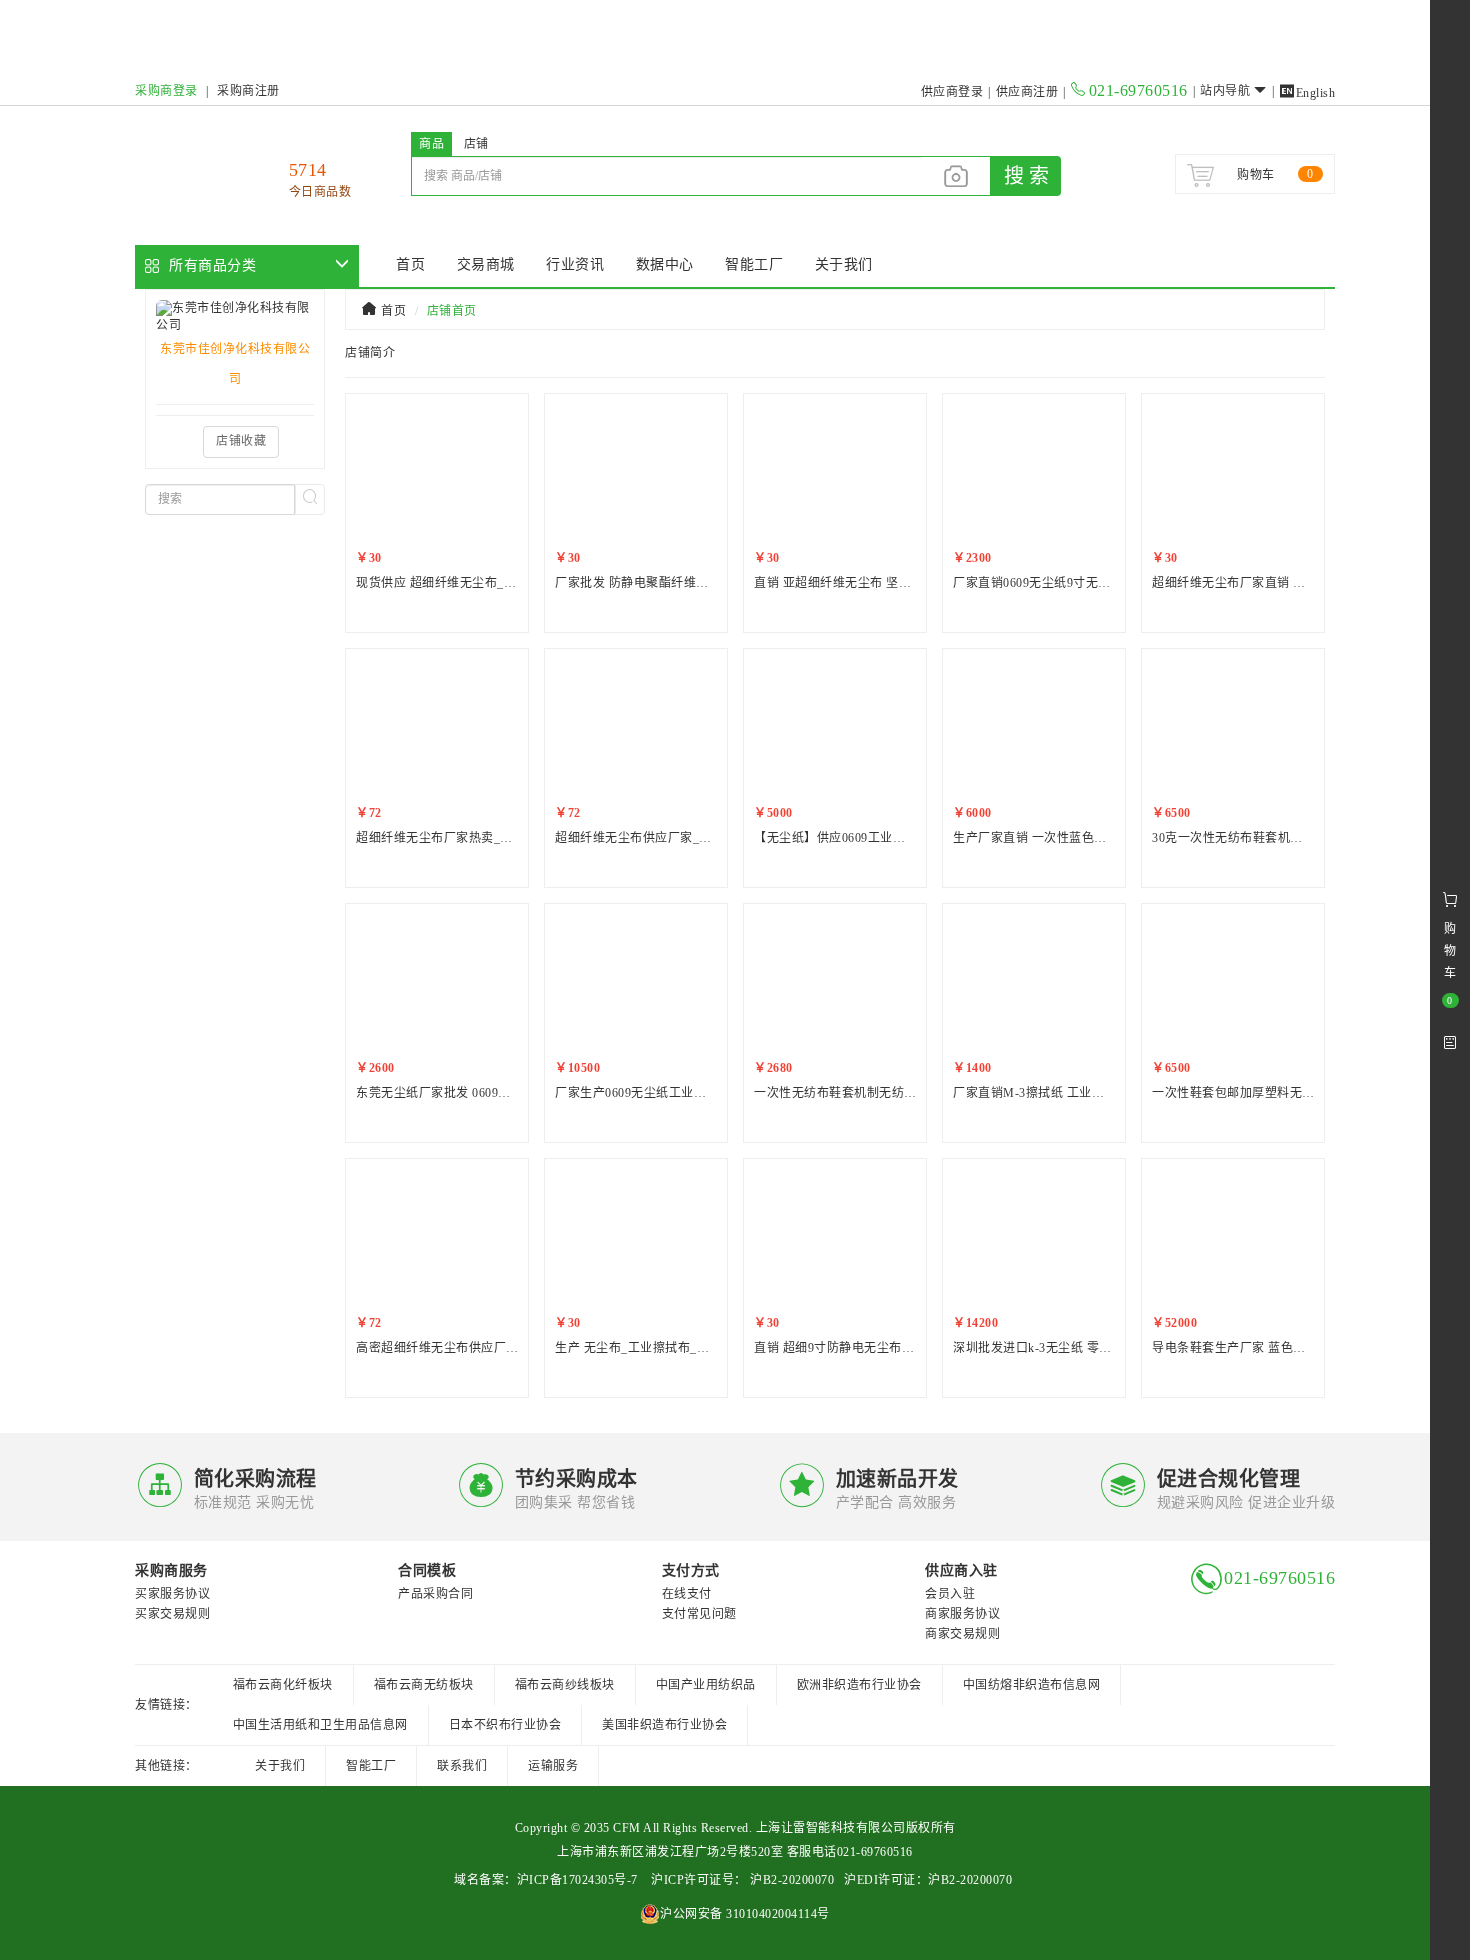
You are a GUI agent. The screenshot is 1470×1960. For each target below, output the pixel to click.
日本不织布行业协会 (505, 1725)
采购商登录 (166, 91)
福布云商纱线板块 (565, 1685)
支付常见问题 (699, 1614)
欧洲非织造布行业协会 (859, 1685)
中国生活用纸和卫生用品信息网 (320, 1725)
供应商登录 (952, 92)
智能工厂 (754, 264)
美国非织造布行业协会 (664, 1725)
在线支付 (687, 1594)
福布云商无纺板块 (424, 1685)
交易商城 (486, 264)
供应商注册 (1027, 92)
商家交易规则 (962, 1634)
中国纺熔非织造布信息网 (1032, 1685)
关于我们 (844, 264)
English (1307, 93)
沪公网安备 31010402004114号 (745, 1914)
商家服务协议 (962, 1614)
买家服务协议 (172, 1594)
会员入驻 (950, 1594)
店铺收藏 (241, 441)
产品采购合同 (435, 1594)
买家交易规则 (172, 1614)
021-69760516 (1138, 90)
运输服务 (553, 1766)
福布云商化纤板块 (283, 1685)
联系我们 (462, 1766)
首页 (410, 264)
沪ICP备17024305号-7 (577, 1880)
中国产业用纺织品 (706, 1685)
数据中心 (665, 264)
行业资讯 (575, 264)
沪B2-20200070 (791, 1880)
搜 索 (1026, 176)
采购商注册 (248, 91)
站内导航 (1225, 91)
